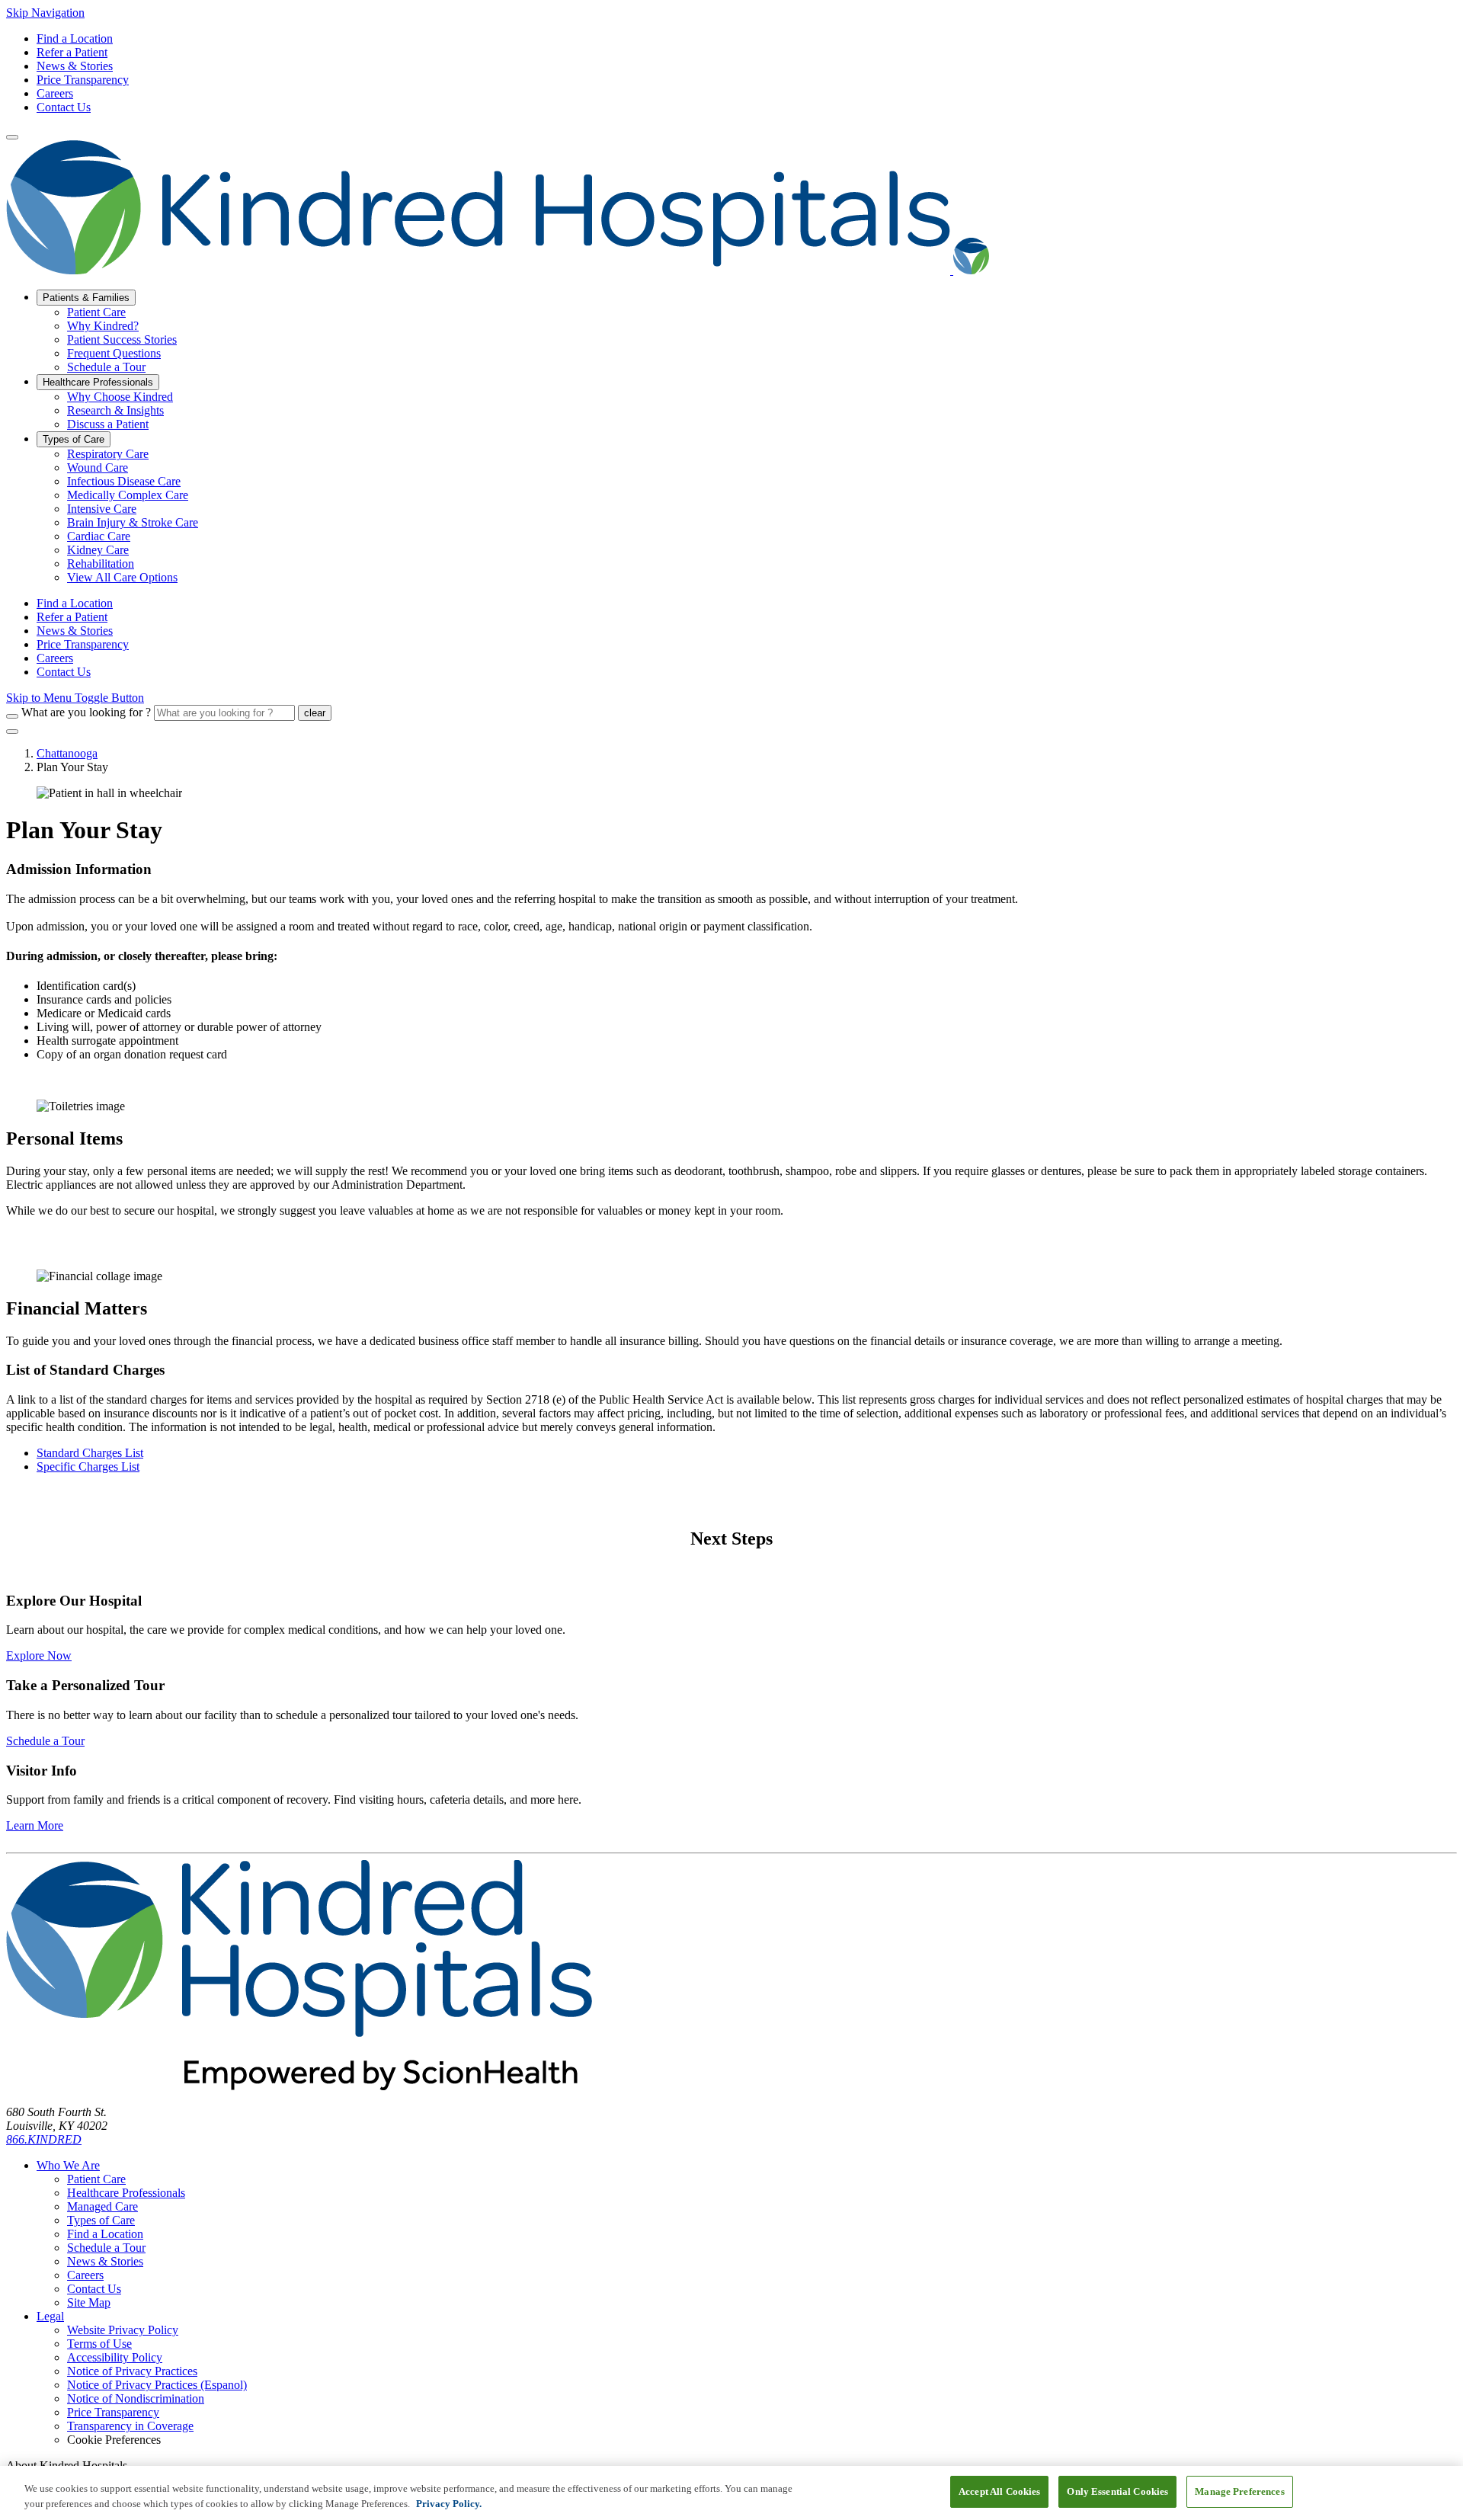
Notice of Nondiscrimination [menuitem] (136, 2398)
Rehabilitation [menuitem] (101, 564)
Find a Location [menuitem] (75, 603)
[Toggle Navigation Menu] (12, 137)
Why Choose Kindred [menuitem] (120, 397)
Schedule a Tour (45, 1741)
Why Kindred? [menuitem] (103, 326)
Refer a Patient (72, 52)
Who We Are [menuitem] (68, 2165)
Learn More (35, 1825)
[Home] (498, 270)
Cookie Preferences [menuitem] (114, 2440)
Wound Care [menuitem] (98, 467)
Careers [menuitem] (55, 658)
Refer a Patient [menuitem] (72, 617)
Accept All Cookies (999, 2491)
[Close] (12, 732)
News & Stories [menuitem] (75, 631)
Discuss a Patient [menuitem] (108, 424)
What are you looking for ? (86, 712)
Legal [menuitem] (50, 2316)
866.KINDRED (44, 2139)
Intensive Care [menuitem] (102, 509)
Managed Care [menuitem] (102, 2206)
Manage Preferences (1239, 2491)
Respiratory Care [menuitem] (108, 454)
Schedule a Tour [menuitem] (106, 367)
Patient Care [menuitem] (96, 312)
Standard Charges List (90, 1453)
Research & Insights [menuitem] (115, 410)
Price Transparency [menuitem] (83, 644)
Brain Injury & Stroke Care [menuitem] (133, 522)
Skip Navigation (45, 13)
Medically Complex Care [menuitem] (128, 495)
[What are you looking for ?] (12, 716)
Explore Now (39, 1655)
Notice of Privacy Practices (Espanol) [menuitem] (157, 2385)
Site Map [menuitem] (89, 2302)
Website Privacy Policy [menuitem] (123, 2330)
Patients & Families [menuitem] (86, 298)
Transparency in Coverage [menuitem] (130, 2426)
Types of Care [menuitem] (74, 439)
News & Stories (75, 66)
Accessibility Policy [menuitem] (115, 2357)
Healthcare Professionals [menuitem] (98, 382)
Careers (55, 93)
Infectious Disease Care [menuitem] (124, 481)
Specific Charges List (88, 1467)
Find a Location (75, 38)
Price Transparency (83, 80)
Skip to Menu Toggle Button (75, 698)
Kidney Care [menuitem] (98, 550)
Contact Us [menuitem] (64, 672)
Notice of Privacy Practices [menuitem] (132, 2371)
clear (315, 713)
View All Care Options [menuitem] (122, 577)
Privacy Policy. (449, 2504)
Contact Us (64, 107)
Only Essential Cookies (1117, 2491)
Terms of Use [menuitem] (99, 2344)
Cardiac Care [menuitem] (99, 536)
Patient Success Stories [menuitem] (122, 339)
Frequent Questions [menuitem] (114, 353)
